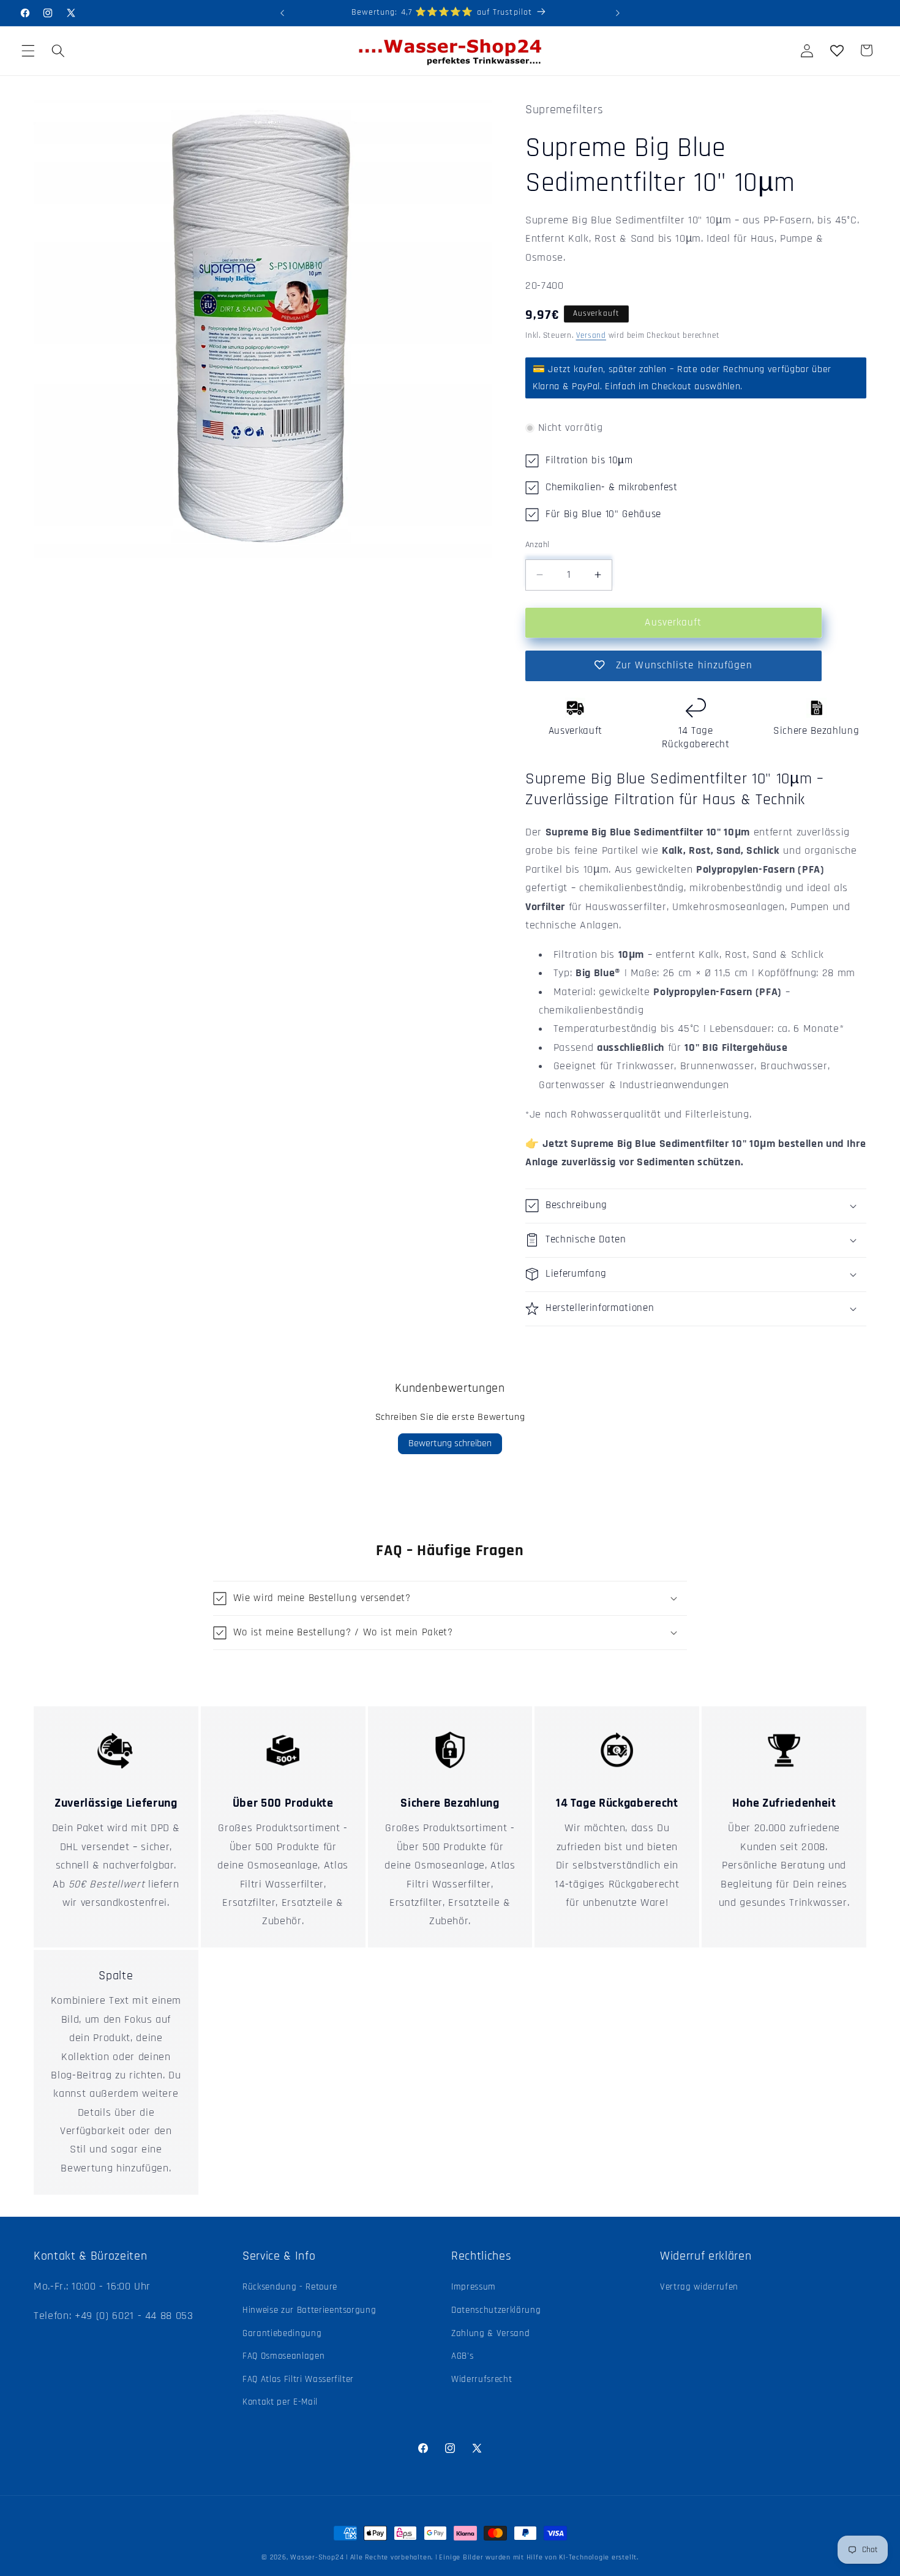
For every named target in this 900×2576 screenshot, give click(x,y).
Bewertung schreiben (450, 1443)
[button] (28, 50)
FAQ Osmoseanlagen (283, 2356)
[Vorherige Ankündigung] (282, 13)
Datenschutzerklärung (496, 2310)
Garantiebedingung (282, 2333)
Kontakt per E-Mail (280, 2402)
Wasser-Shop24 (317, 2557)
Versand (591, 336)
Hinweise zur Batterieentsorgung (309, 2310)
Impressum (474, 2287)
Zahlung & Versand (490, 2333)
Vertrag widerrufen (699, 2287)
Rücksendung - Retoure (290, 2287)
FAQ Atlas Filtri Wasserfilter (298, 2379)
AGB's (462, 2356)
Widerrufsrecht (482, 2379)
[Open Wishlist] (836, 50)
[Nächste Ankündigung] (618, 13)
